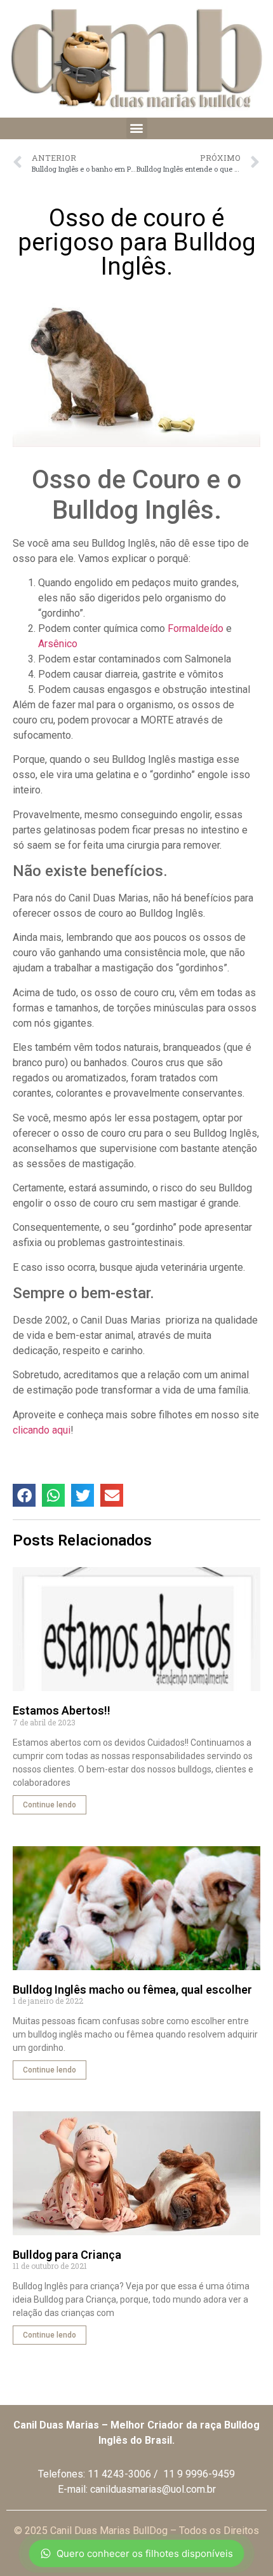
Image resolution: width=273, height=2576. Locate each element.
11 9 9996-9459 (199, 2474)
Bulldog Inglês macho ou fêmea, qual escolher (132, 1990)
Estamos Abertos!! (62, 1710)
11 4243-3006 (119, 2474)
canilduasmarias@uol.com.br (153, 2489)
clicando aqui (42, 1430)
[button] (137, 128)
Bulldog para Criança (67, 2255)
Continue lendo (50, 1805)
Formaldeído (196, 628)
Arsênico (58, 644)
